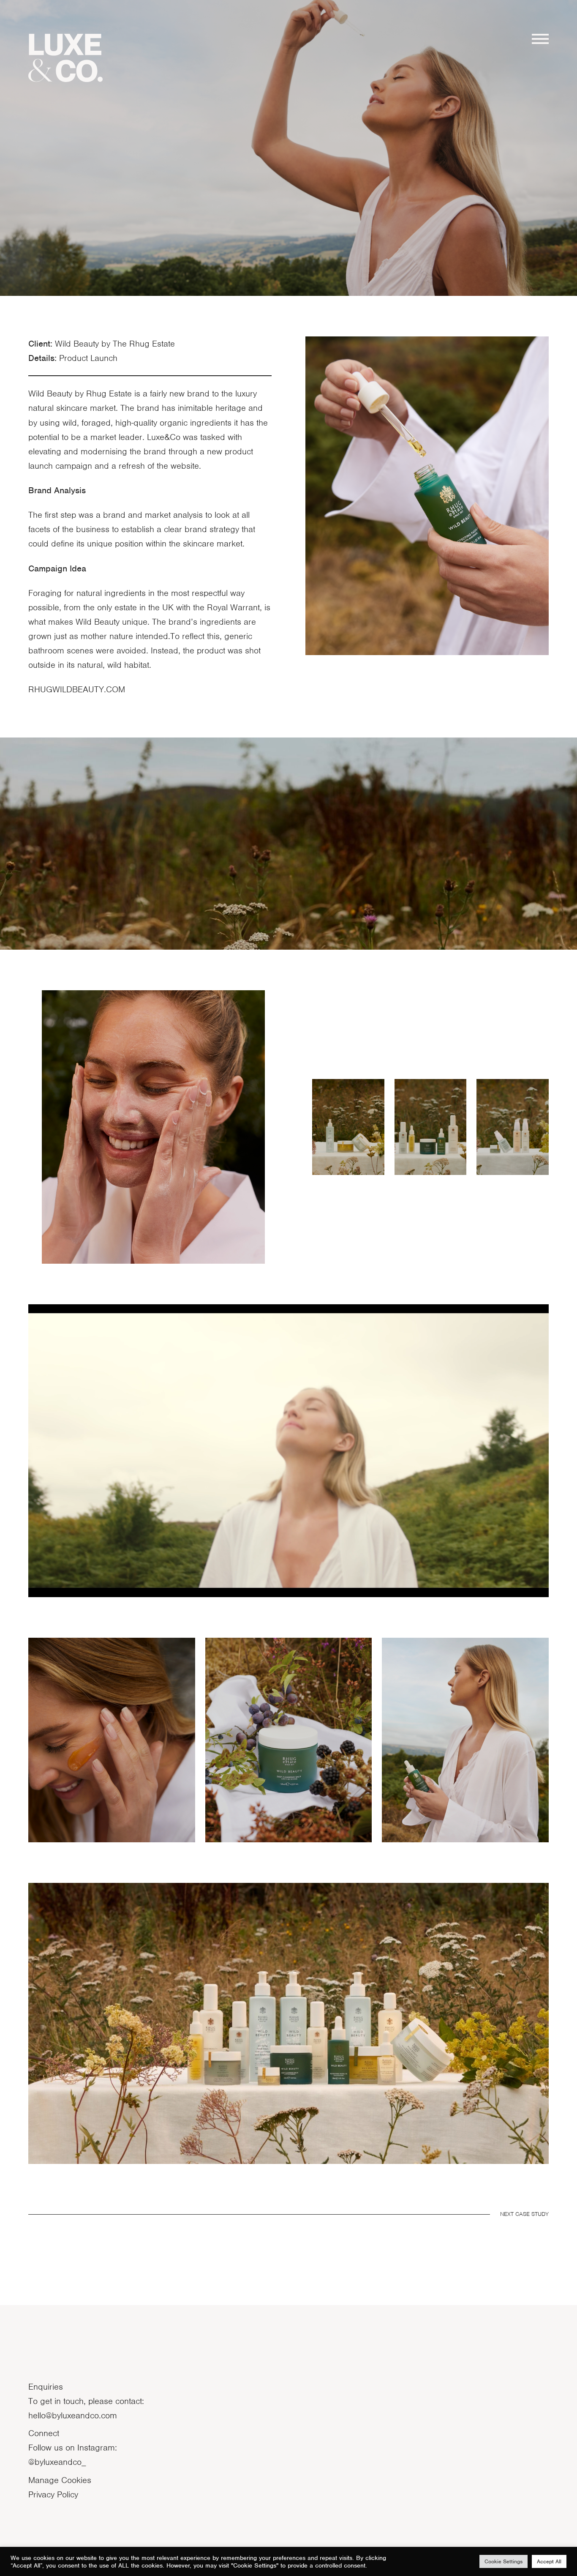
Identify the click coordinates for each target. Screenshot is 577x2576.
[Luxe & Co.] (65, 58)
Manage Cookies (60, 2480)
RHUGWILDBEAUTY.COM (77, 689)
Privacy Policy (53, 2494)
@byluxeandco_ (57, 2462)
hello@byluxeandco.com (73, 2415)
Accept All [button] (549, 2561)
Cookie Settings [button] (504, 2561)
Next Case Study (524, 2214)
